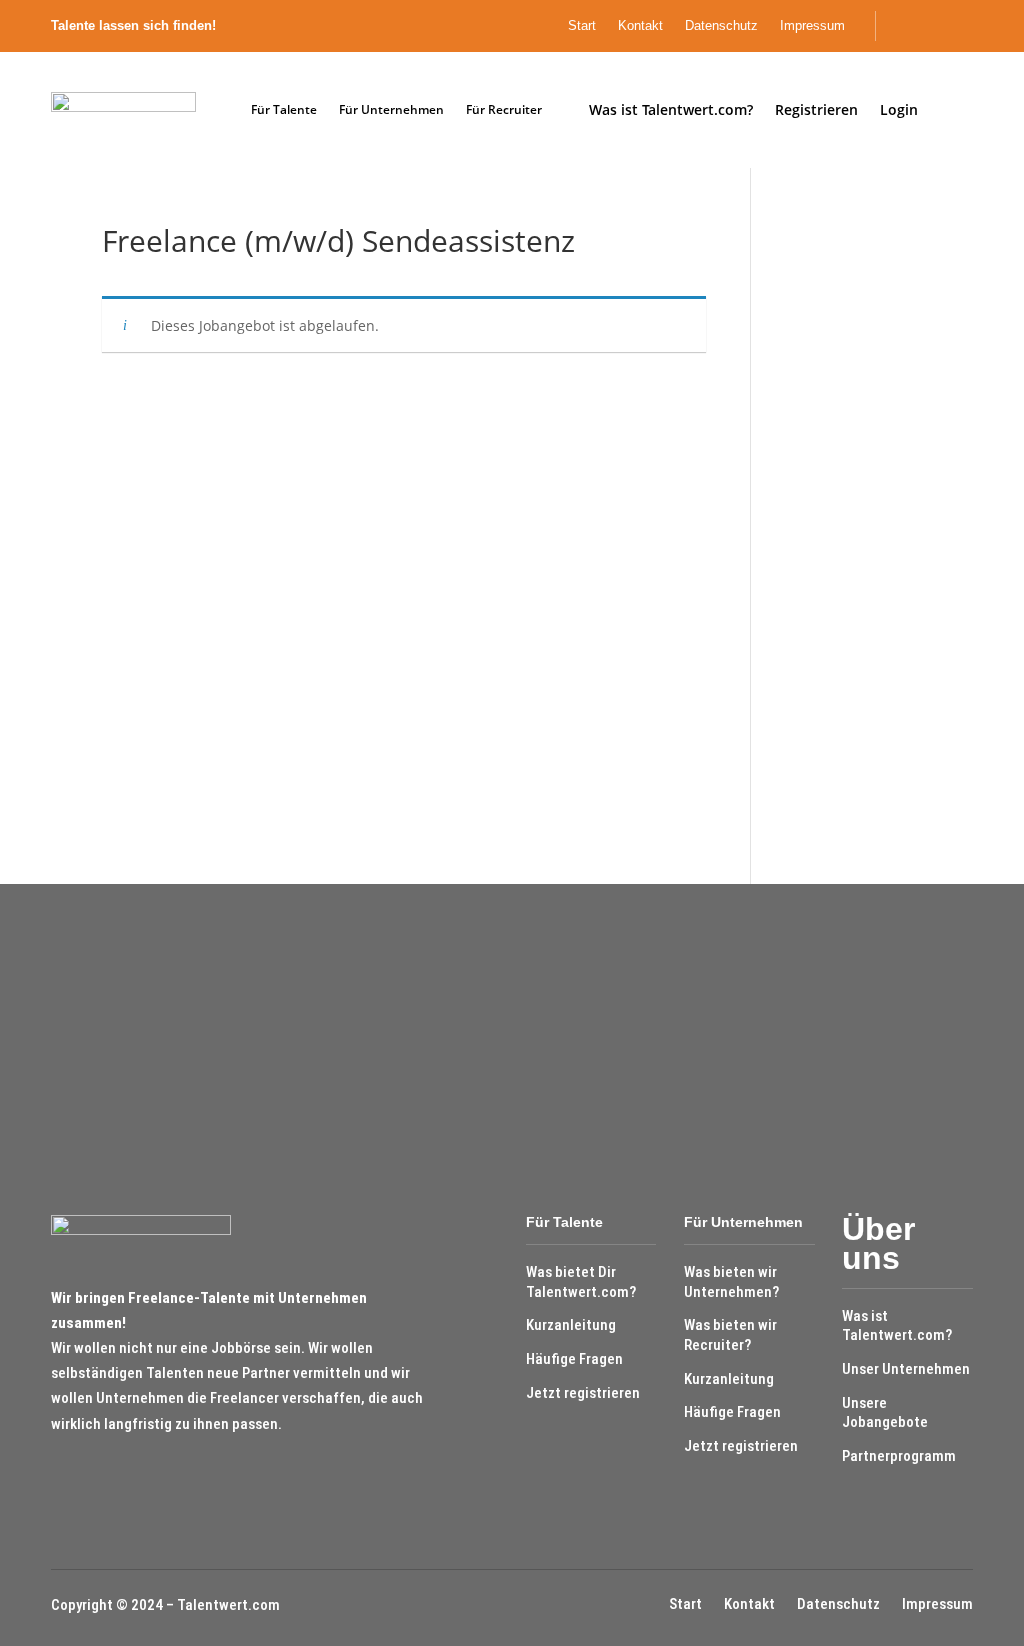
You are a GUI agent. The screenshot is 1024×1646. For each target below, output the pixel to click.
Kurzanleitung (571, 1325)
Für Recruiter (504, 109)
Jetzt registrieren (583, 1393)
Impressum (812, 26)
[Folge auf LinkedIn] (968, 26)
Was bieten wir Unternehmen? (731, 1282)
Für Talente (284, 109)
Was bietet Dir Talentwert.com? (581, 1282)
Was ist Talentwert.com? (897, 1326)
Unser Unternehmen (906, 1369)
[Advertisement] (851, 526)
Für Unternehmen (391, 109)
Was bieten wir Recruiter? (730, 1335)
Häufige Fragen (574, 1359)
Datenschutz (721, 26)
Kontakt (640, 26)
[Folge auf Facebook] (934, 26)
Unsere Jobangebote (885, 1413)
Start (582, 26)
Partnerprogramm (899, 1456)
